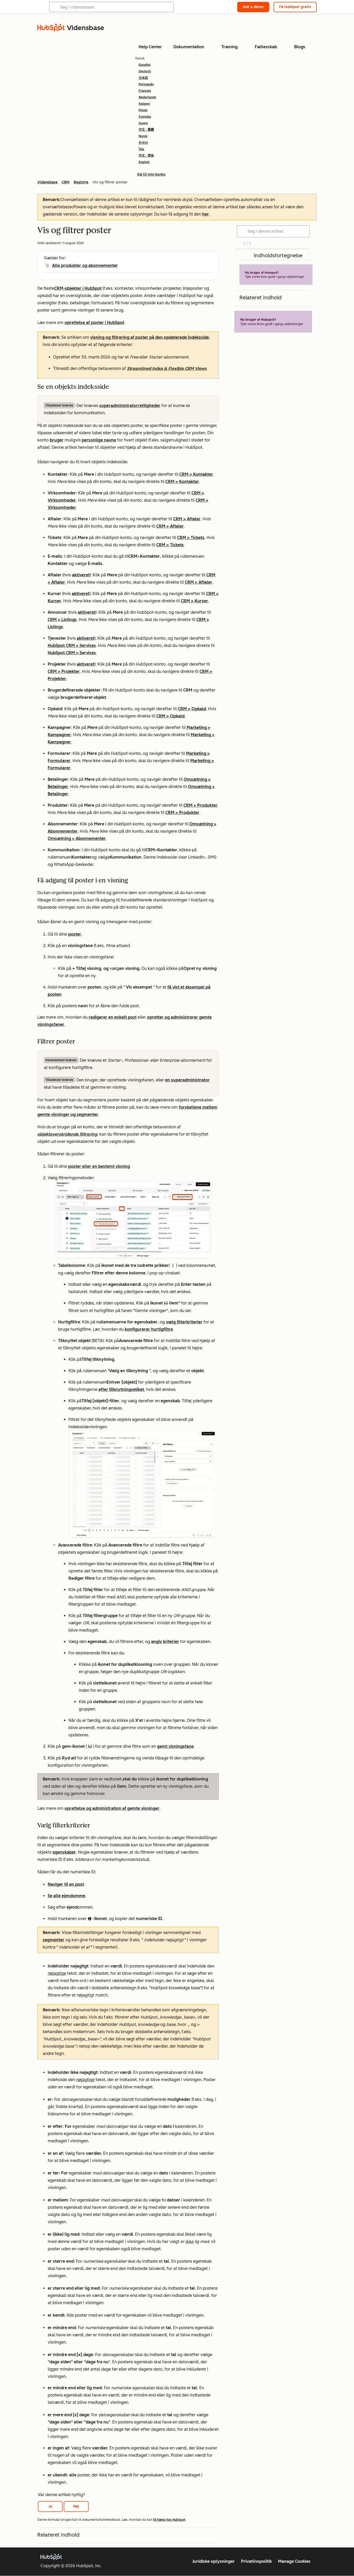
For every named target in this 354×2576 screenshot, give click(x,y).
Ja (50, 2506)
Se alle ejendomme (66, 1896)
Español (145, 65)
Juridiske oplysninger (214, 2561)
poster (75, 934)
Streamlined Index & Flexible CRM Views (167, 368)
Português (146, 84)
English (144, 162)
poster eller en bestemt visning (99, 1166)
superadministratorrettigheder (130, 406)
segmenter (54, 1940)
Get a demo (253, 7)
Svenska (145, 117)
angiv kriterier (165, 1642)
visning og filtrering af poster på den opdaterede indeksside (150, 337)
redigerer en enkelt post (113, 1017)
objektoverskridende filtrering (67, 1134)
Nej (76, 2506)
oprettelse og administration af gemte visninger (112, 1808)
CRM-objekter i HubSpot (78, 288)
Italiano (144, 104)
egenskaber (64, 1852)
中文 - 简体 (146, 156)
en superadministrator (187, 1080)
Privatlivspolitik (256, 2561)
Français (145, 91)
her (206, 214)
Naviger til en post (66, 1884)
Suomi (143, 123)
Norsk (143, 136)
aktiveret (81, 575)
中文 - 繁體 (146, 130)
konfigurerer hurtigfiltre (149, 1329)
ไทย (141, 149)
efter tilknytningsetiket (121, 1389)
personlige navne (99, 440)
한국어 (143, 143)
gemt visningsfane (175, 1746)
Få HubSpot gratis (295, 7)
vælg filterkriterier (184, 1322)
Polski (143, 110)
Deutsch (145, 71)
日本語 (143, 78)
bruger (57, 440)
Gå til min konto (151, 174)
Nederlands (147, 97)
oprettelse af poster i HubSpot (94, 323)
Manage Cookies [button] (294, 2561)
